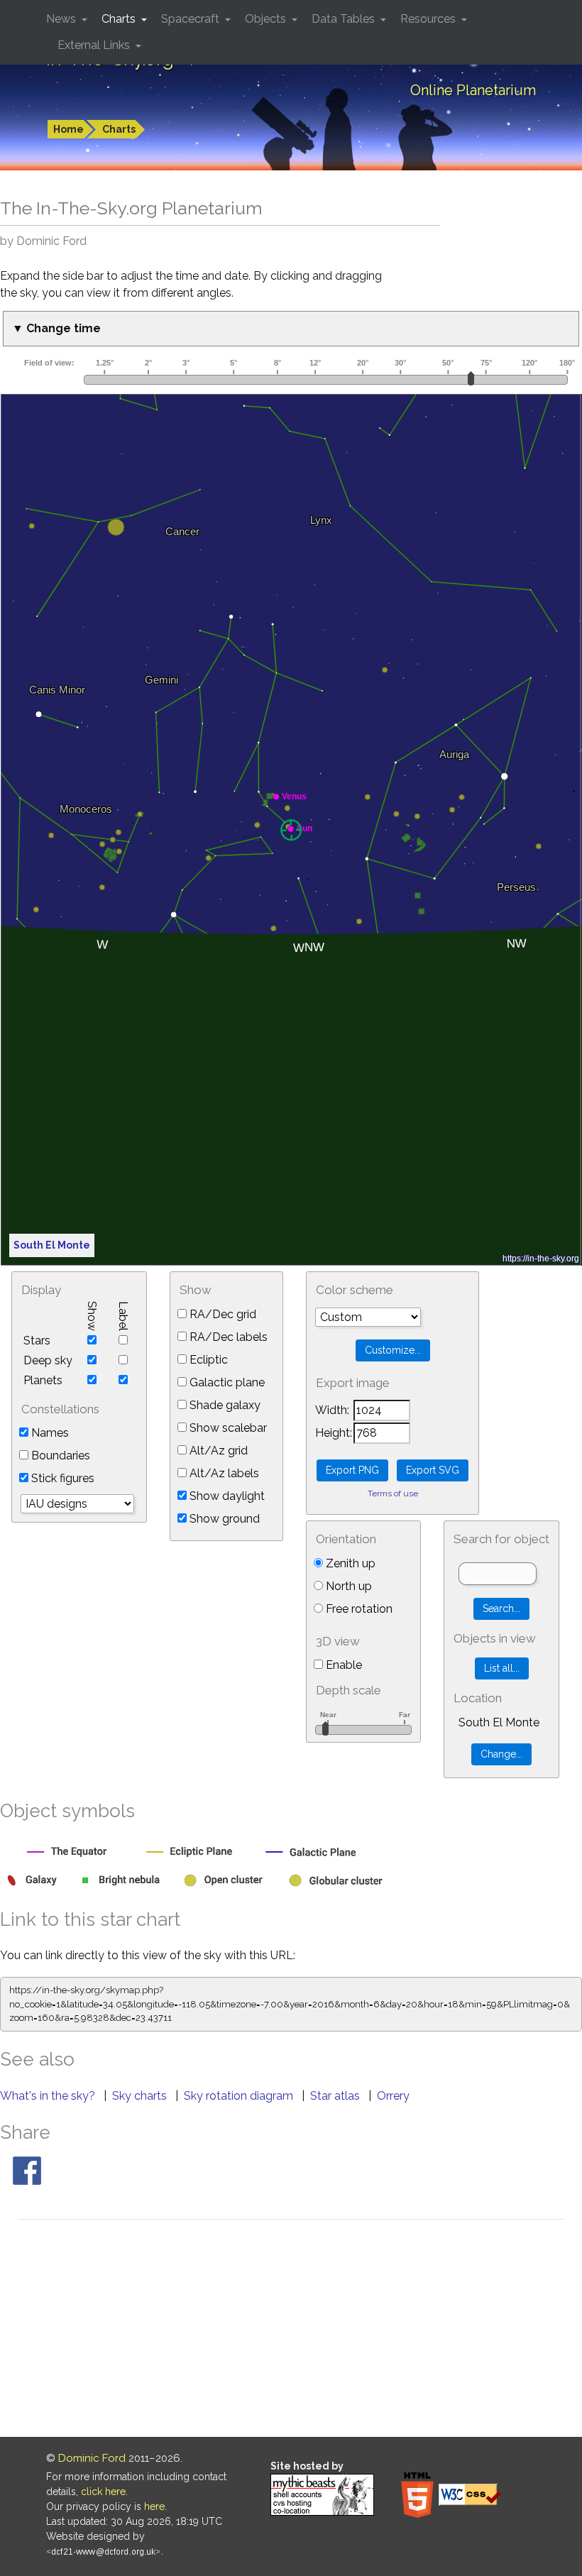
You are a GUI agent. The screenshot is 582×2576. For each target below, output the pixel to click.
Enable (342, 1665)
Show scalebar (227, 1428)
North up (347, 1586)
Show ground (223, 1519)
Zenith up (349, 1563)
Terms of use (393, 1493)
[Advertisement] (291, 2330)
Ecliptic (207, 1360)
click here (103, 2492)
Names (49, 1433)
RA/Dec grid (221, 1314)
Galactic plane (226, 1382)
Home (68, 129)
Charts (119, 129)
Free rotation (358, 1609)
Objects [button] (267, 19)
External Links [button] (95, 45)
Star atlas (336, 2096)
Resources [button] (429, 19)
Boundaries (59, 1456)
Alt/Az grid (217, 1451)
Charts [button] (120, 19)
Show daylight (226, 1496)
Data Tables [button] (345, 19)
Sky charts (141, 2096)
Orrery (393, 2096)
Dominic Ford (92, 2458)
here (154, 2506)
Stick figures (61, 1478)
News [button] (62, 19)
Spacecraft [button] (192, 19)
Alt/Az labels (223, 1473)
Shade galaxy (224, 1405)
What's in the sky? (49, 2096)
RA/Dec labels (227, 1337)
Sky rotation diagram (240, 2096)
